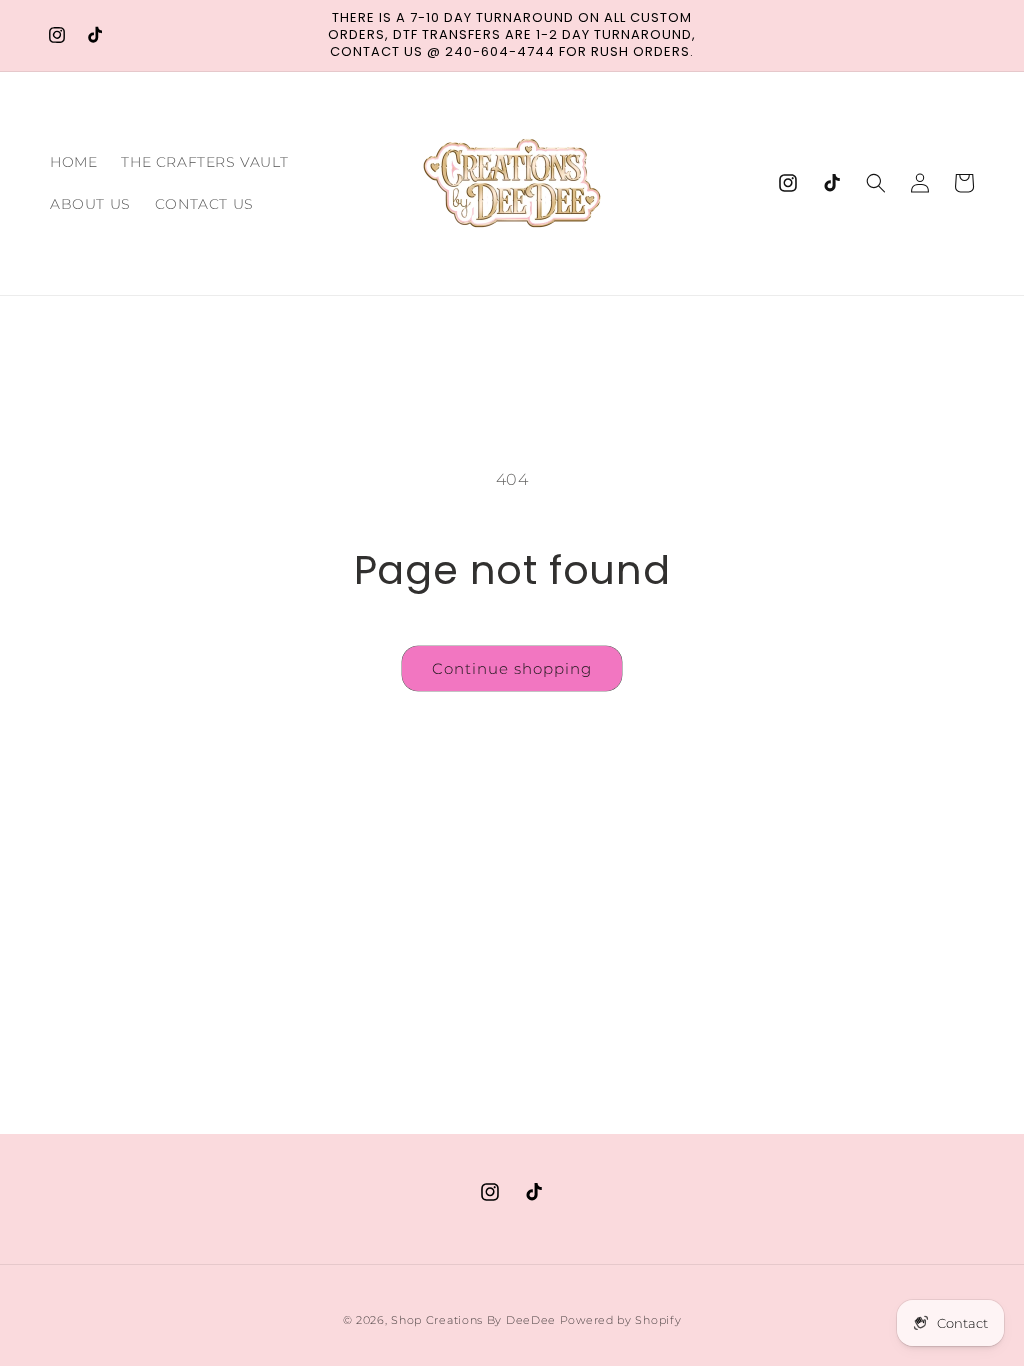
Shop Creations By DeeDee (473, 1320)
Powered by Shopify (621, 1320)
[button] (876, 183)
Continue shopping (512, 668)
